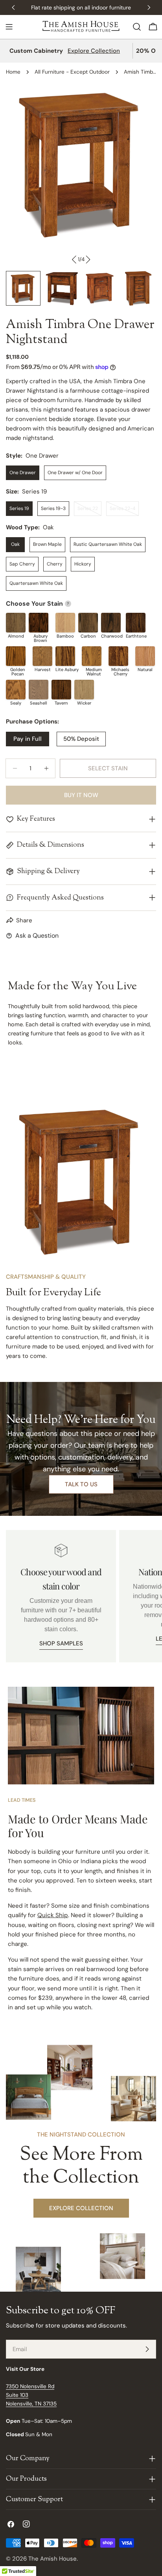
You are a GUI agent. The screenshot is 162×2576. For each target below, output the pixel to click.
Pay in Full (28, 739)
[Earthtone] (136, 623)
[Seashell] (39, 690)
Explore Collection (94, 51)
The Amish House (52, 2559)
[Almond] (16, 623)
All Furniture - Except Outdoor (72, 72)
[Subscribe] (147, 2349)
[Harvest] (42, 656)
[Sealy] (16, 690)
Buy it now (81, 795)
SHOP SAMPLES (61, 1643)
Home (13, 72)
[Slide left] (74, 260)
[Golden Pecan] (16, 656)
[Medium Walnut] (92, 656)
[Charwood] (111, 623)
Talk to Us (81, 1484)
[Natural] (145, 656)
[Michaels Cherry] (118, 656)
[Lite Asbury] (65, 656)
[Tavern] (61, 690)
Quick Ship (53, 1915)
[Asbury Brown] (39, 623)
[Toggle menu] (9, 27)
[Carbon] (88, 623)
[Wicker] (84, 690)
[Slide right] (88, 260)
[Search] (137, 27)
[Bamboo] (65, 623)
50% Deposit (81, 739)
